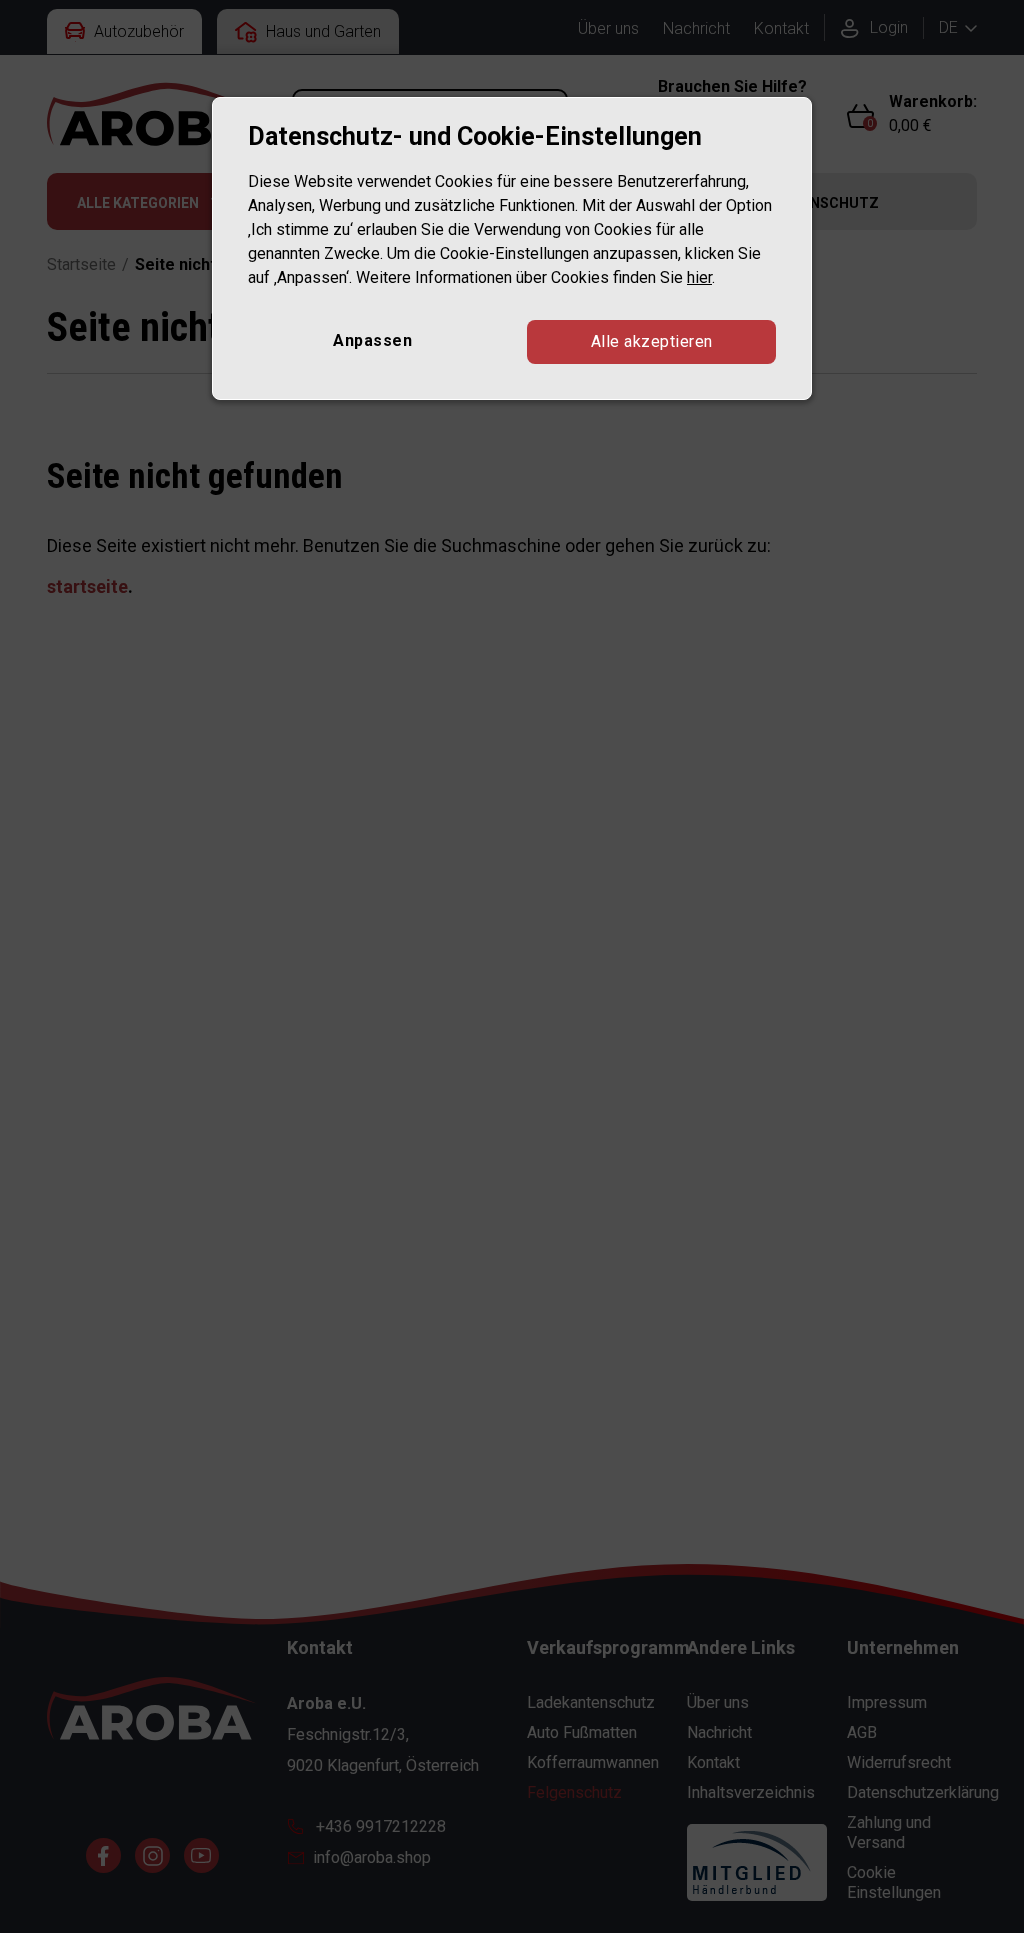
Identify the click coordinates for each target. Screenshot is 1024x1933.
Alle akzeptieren (652, 341)
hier (699, 277)
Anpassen (372, 340)
